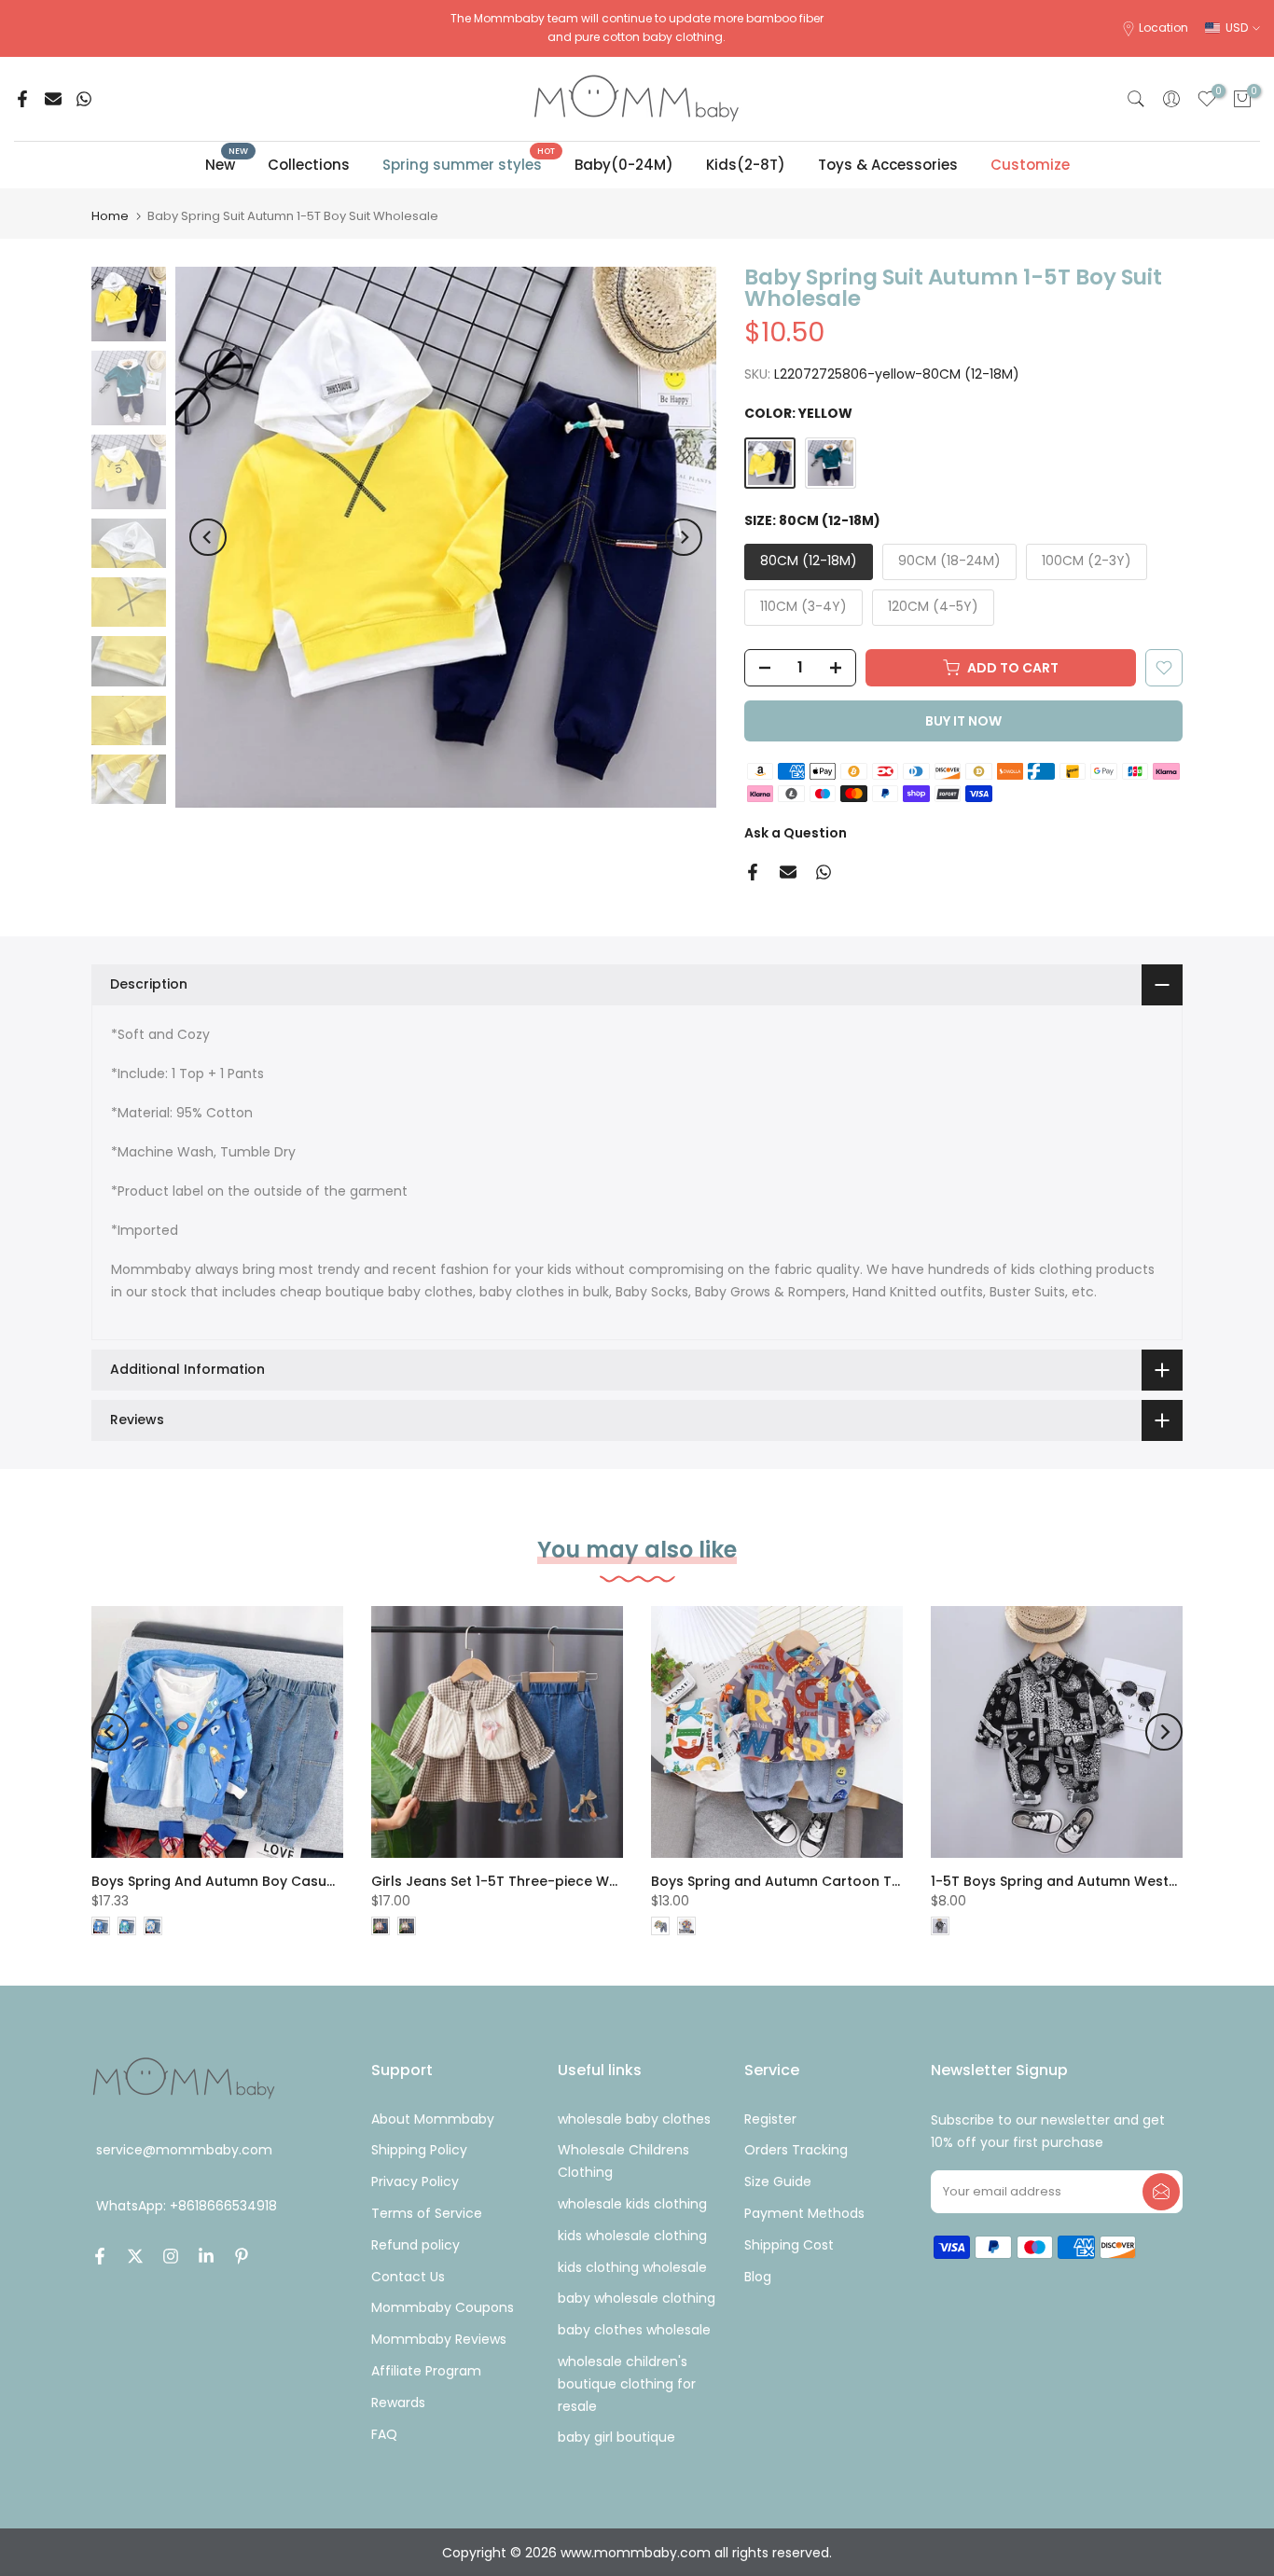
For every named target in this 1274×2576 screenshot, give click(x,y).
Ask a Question (796, 833)
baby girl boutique (616, 2437)
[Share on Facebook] (22, 99)
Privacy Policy (415, 2181)
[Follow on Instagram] (171, 2256)
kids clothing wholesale (632, 2267)
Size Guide (778, 2181)
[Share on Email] (53, 99)
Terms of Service (427, 2213)
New (227, 164)
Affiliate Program (426, 2371)
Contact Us (408, 2277)
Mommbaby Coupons (443, 2307)
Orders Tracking (796, 2150)
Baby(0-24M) (624, 165)
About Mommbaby (433, 2119)
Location (1163, 28)
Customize (1030, 165)
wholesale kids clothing (632, 2204)
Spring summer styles (469, 164)
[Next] (684, 537)
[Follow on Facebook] (100, 2256)
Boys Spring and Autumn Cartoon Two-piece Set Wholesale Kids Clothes (899, 1881)
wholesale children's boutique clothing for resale (627, 2384)
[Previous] (208, 537)
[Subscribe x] (1161, 2192)
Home (110, 216)
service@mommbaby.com (184, 2150)
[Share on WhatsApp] (84, 99)
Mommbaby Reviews (439, 2339)
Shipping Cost (789, 2245)
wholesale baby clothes (634, 2119)
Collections (309, 165)
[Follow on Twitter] (135, 2256)
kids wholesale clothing (632, 2236)
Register (770, 2119)
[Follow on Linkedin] (206, 2256)
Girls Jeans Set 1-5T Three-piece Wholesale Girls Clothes (565, 1881)
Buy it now (963, 721)
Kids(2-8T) (746, 165)
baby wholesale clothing (637, 2298)
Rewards (398, 2403)
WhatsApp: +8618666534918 (187, 2207)
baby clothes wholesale (634, 2330)
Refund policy (415, 2245)
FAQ (384, 2434)
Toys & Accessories (888, 165)
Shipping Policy (419, 2150)
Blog (758, 2277)
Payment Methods (804, 2213)
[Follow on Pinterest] (242, 2256)
